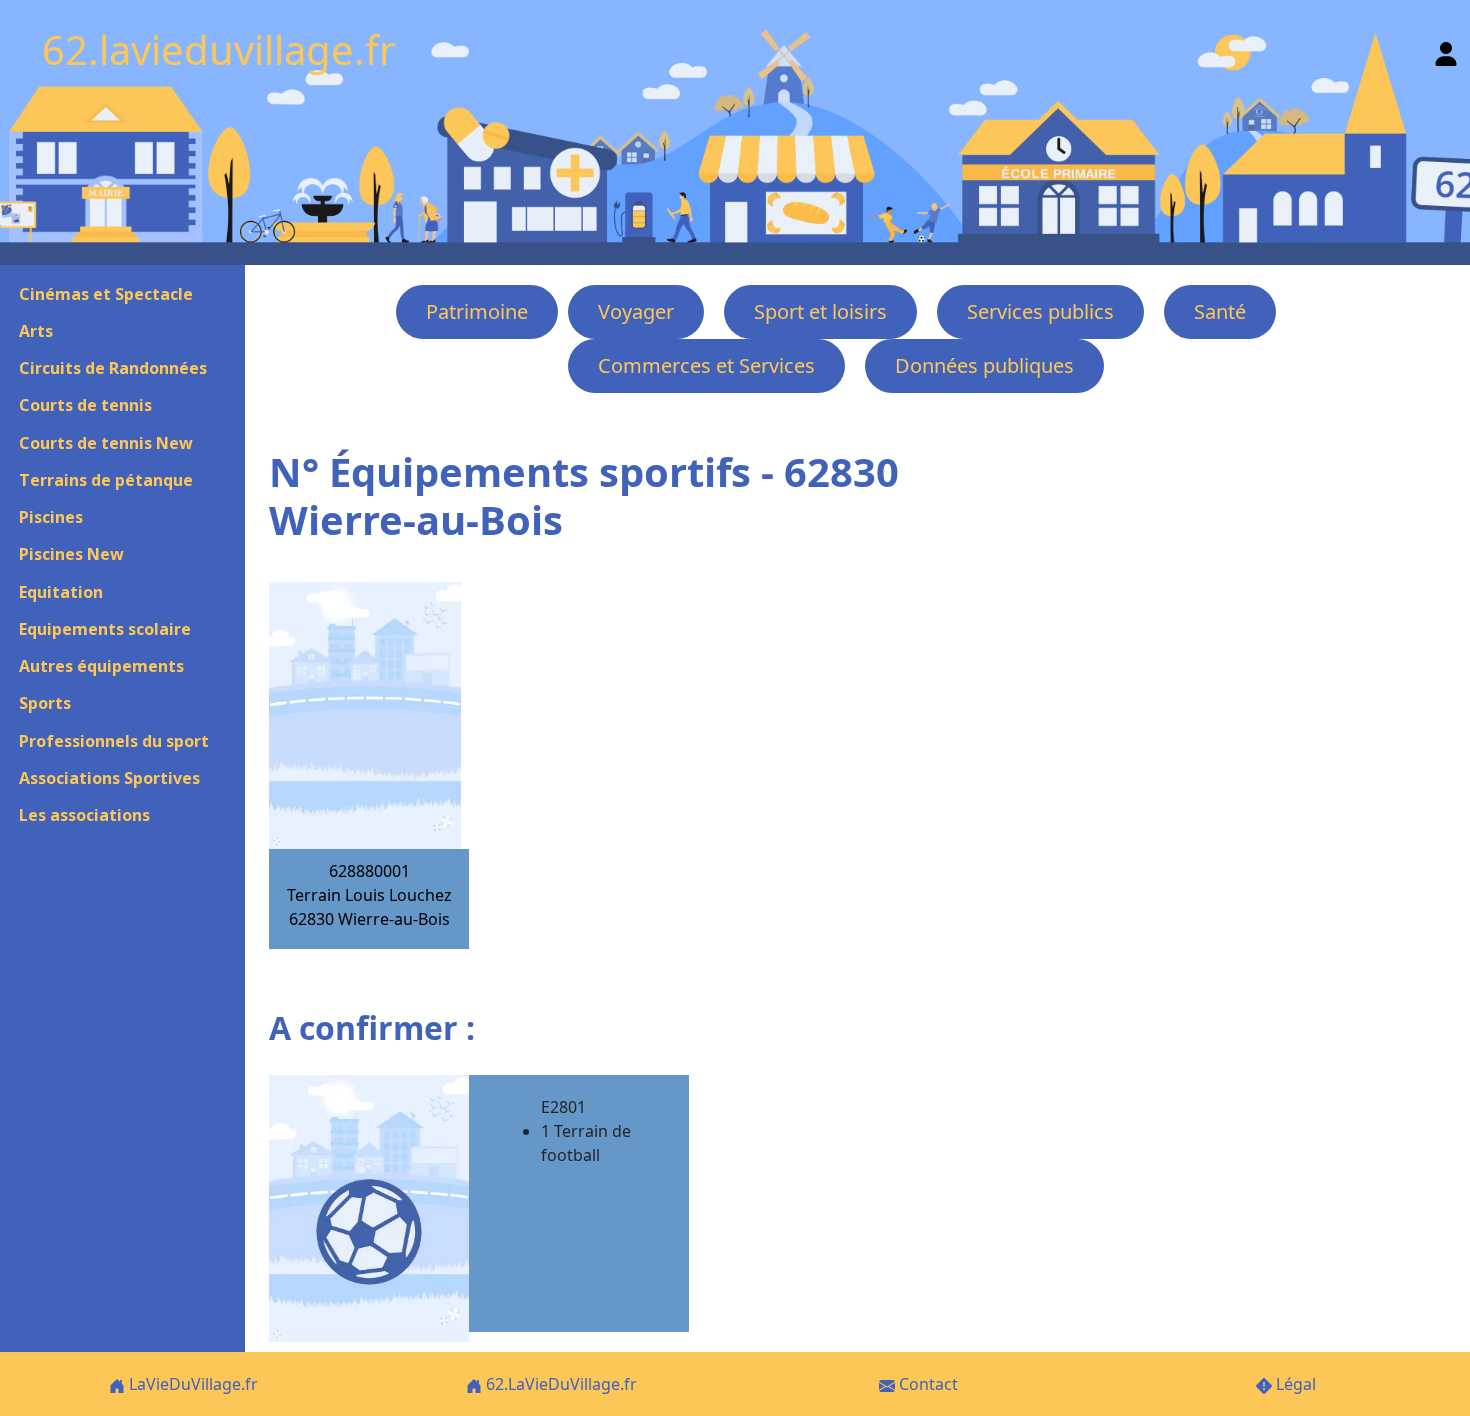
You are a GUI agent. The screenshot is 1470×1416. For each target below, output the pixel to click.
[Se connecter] (1446, 49)
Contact (926, 1384)
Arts (36, 331)
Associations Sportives (109, 778)
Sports (45, 703)
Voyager (636, 311)
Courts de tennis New (106, 443)
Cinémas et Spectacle (106, 294)
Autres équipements (101, 666)
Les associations (84, 815)
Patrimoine (477, 311)
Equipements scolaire (105, 629)
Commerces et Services (706, 365)
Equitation (61, 592)
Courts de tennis (85, 405)
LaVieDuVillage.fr (191, 1384)
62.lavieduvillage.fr (219, 49)
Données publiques (984, 365)
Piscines (51, 517)
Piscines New (71, 554)
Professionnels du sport (114, 741)
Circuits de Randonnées (113, 368)
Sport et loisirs (820, 311)
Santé (1220, 311)
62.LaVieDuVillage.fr (559, 1384)
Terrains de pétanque (106, 480)
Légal (1294, 1384)
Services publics (1040, 311)
